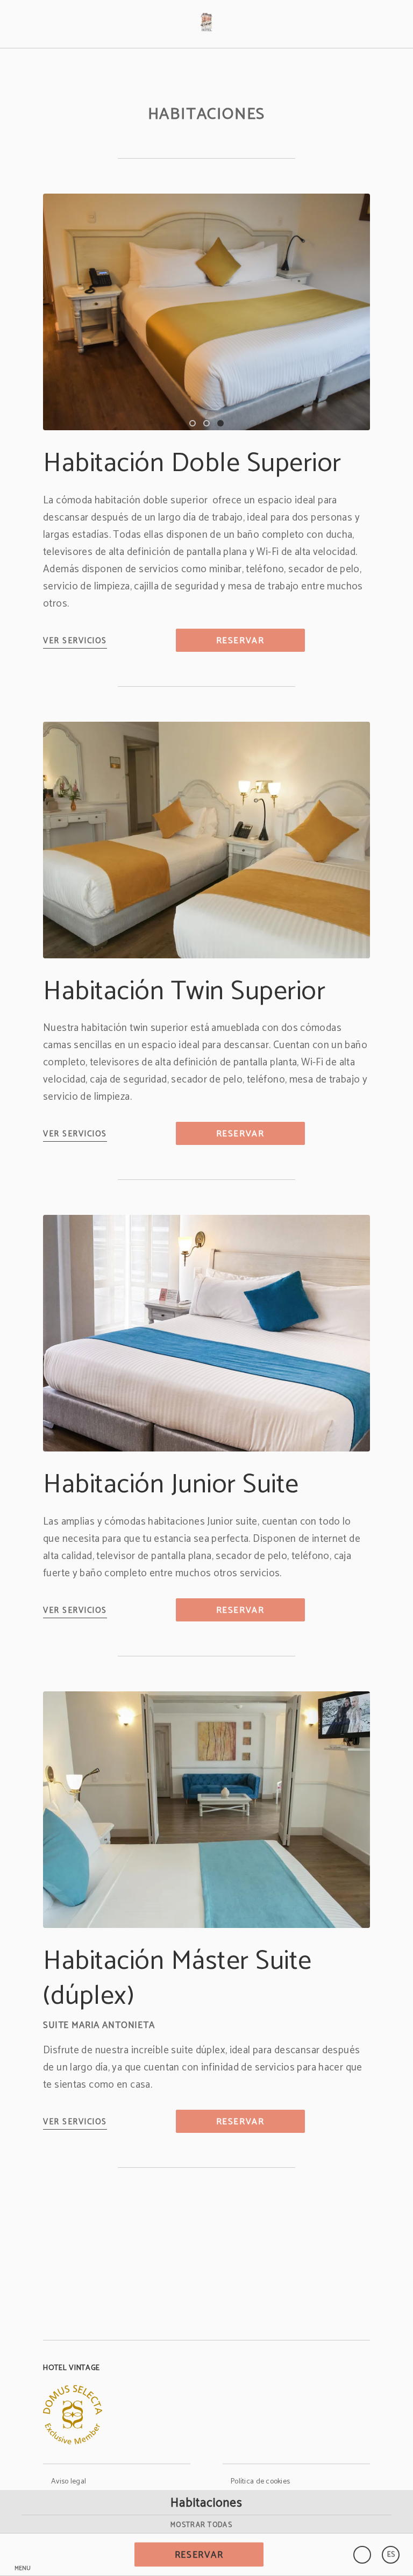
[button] (23, 2555)
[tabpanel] (206, 312)
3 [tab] (220, 423)
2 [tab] (206, 423)
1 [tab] (193, 423)
